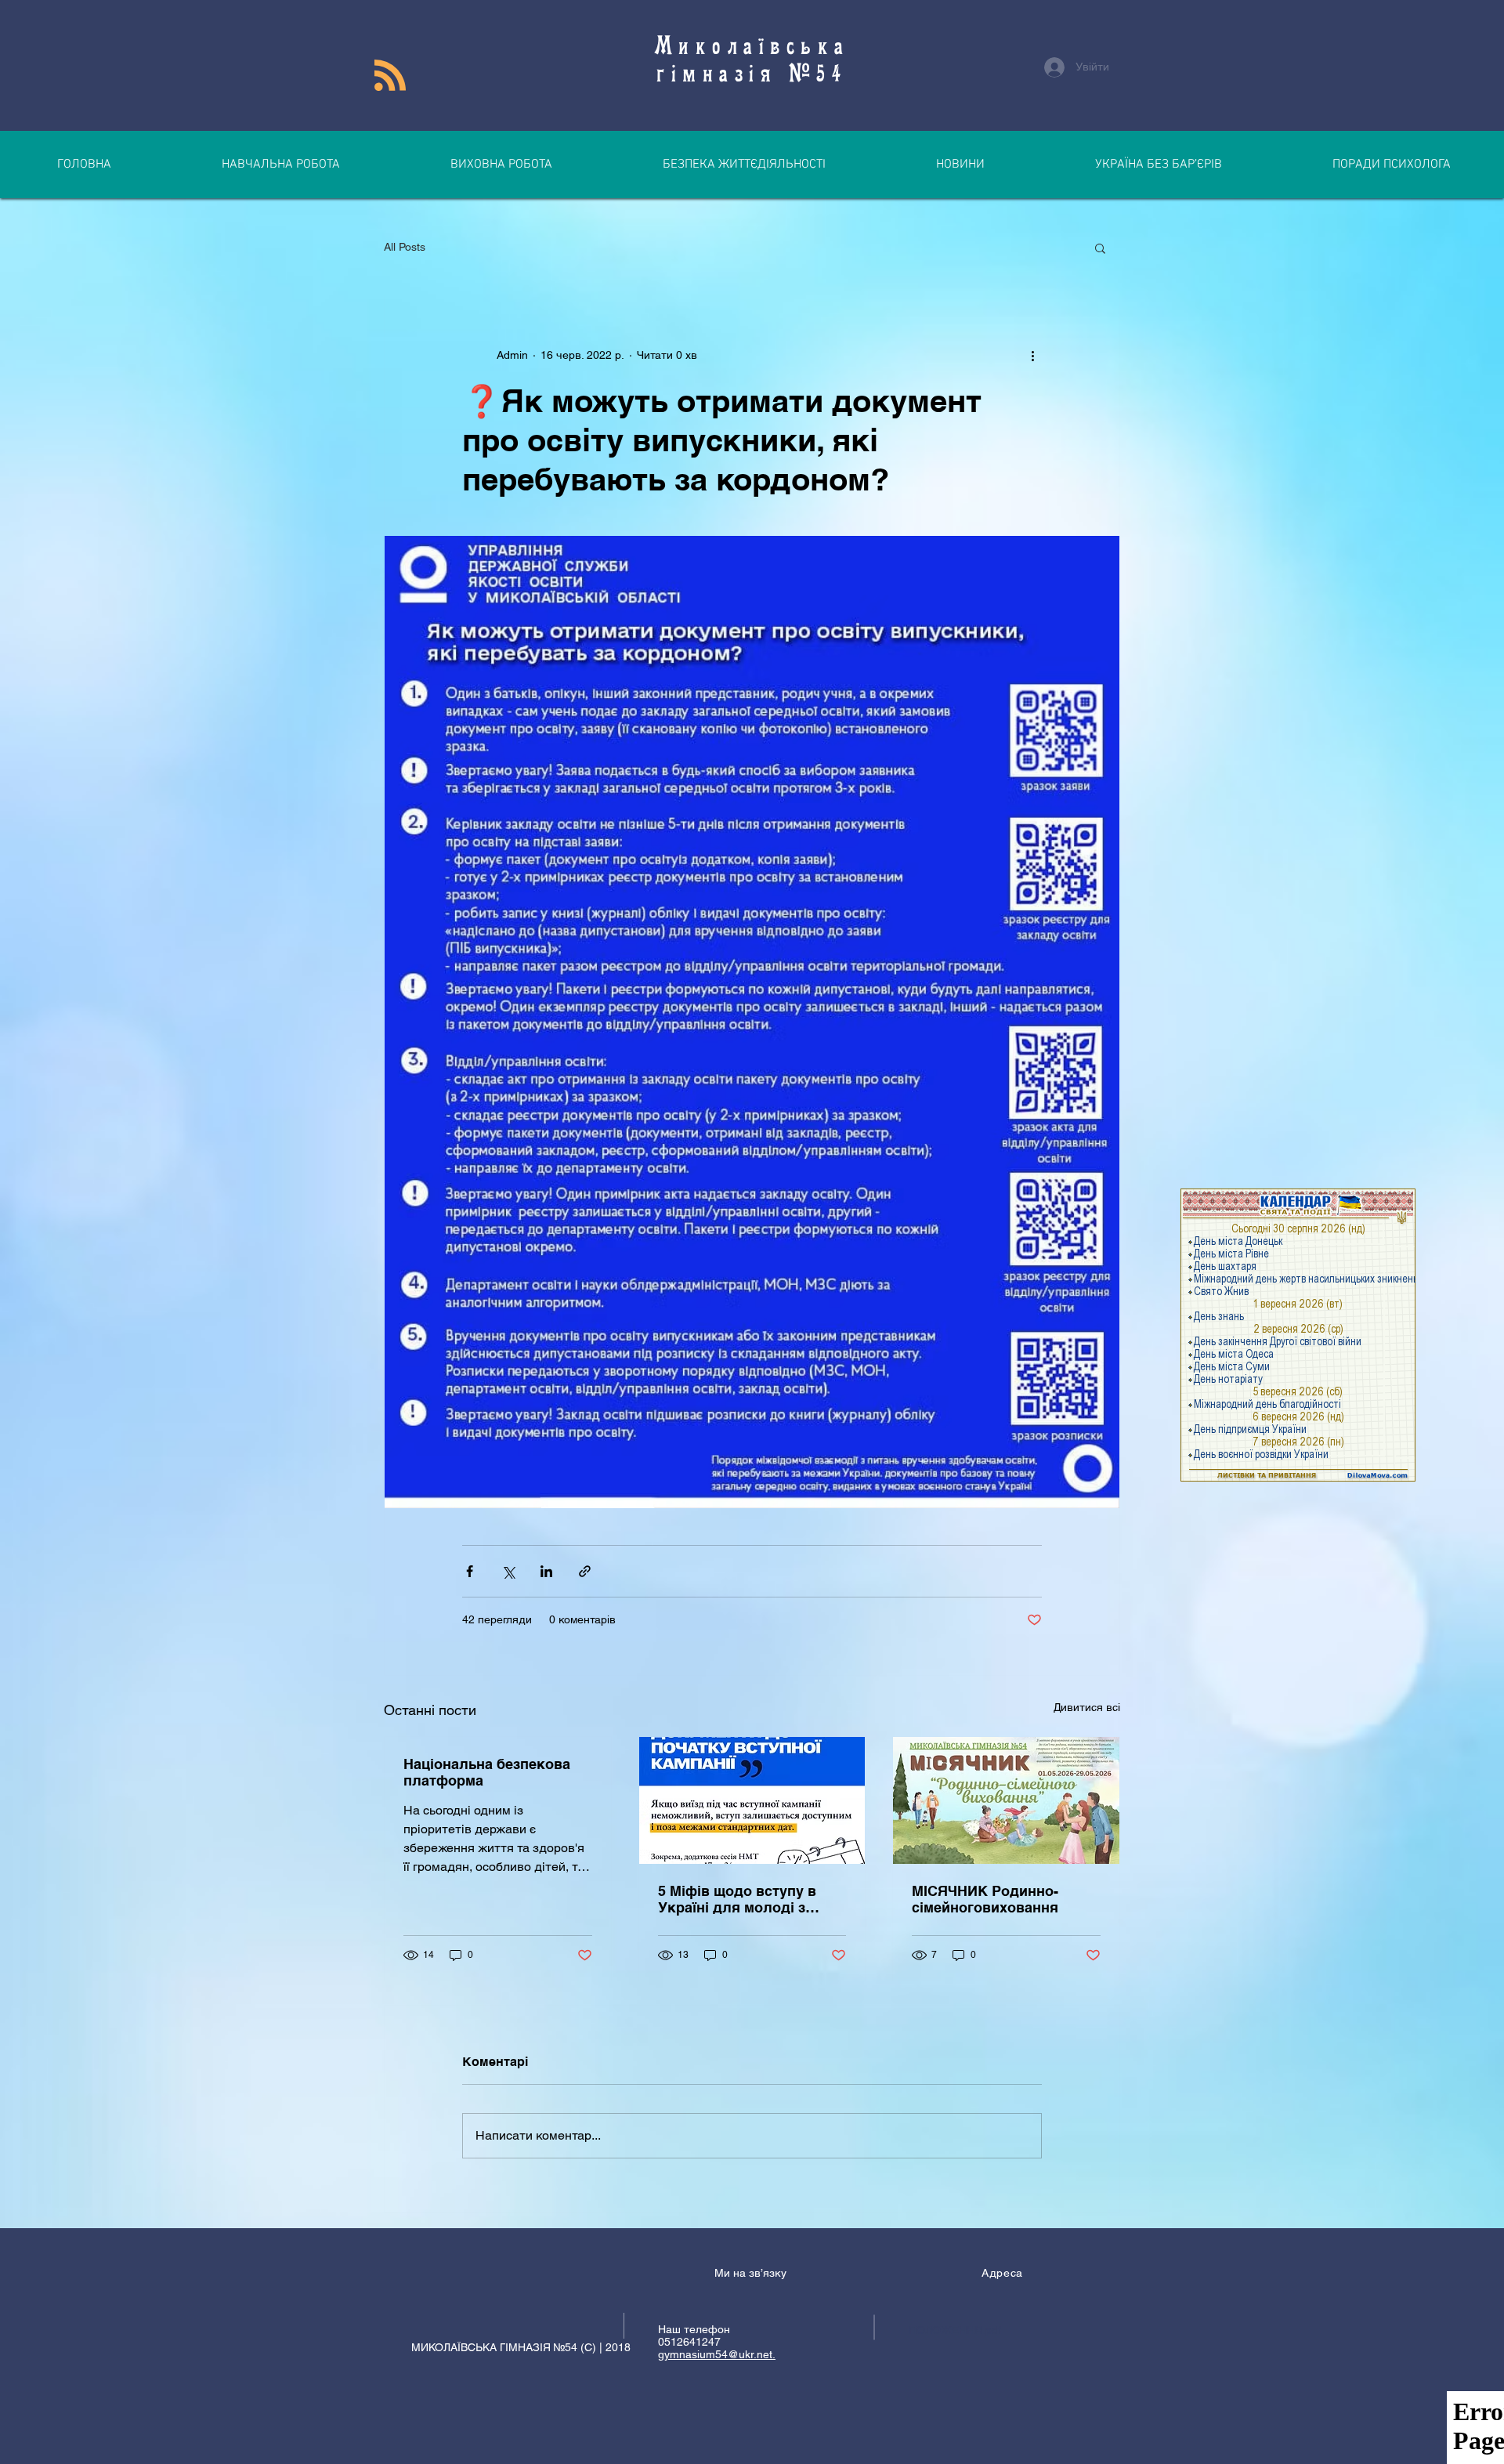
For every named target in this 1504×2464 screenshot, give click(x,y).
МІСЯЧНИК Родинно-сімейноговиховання (985, 1899)
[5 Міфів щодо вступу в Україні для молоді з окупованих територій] (752, 1800)
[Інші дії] (1032, 355)
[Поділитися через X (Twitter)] (508, 1571)
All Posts (405, 247)
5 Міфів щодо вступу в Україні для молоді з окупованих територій (737, 1899)
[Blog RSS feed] (390, 76)
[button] (1100, 248)
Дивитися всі (1087, 1707)
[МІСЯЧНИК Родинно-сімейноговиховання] (1006, 1800)
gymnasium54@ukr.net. (717, 2354)
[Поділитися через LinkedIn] (546, 1571)
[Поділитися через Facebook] (470, 1571)
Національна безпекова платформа (487, 1772)
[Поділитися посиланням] (585, 1571)
